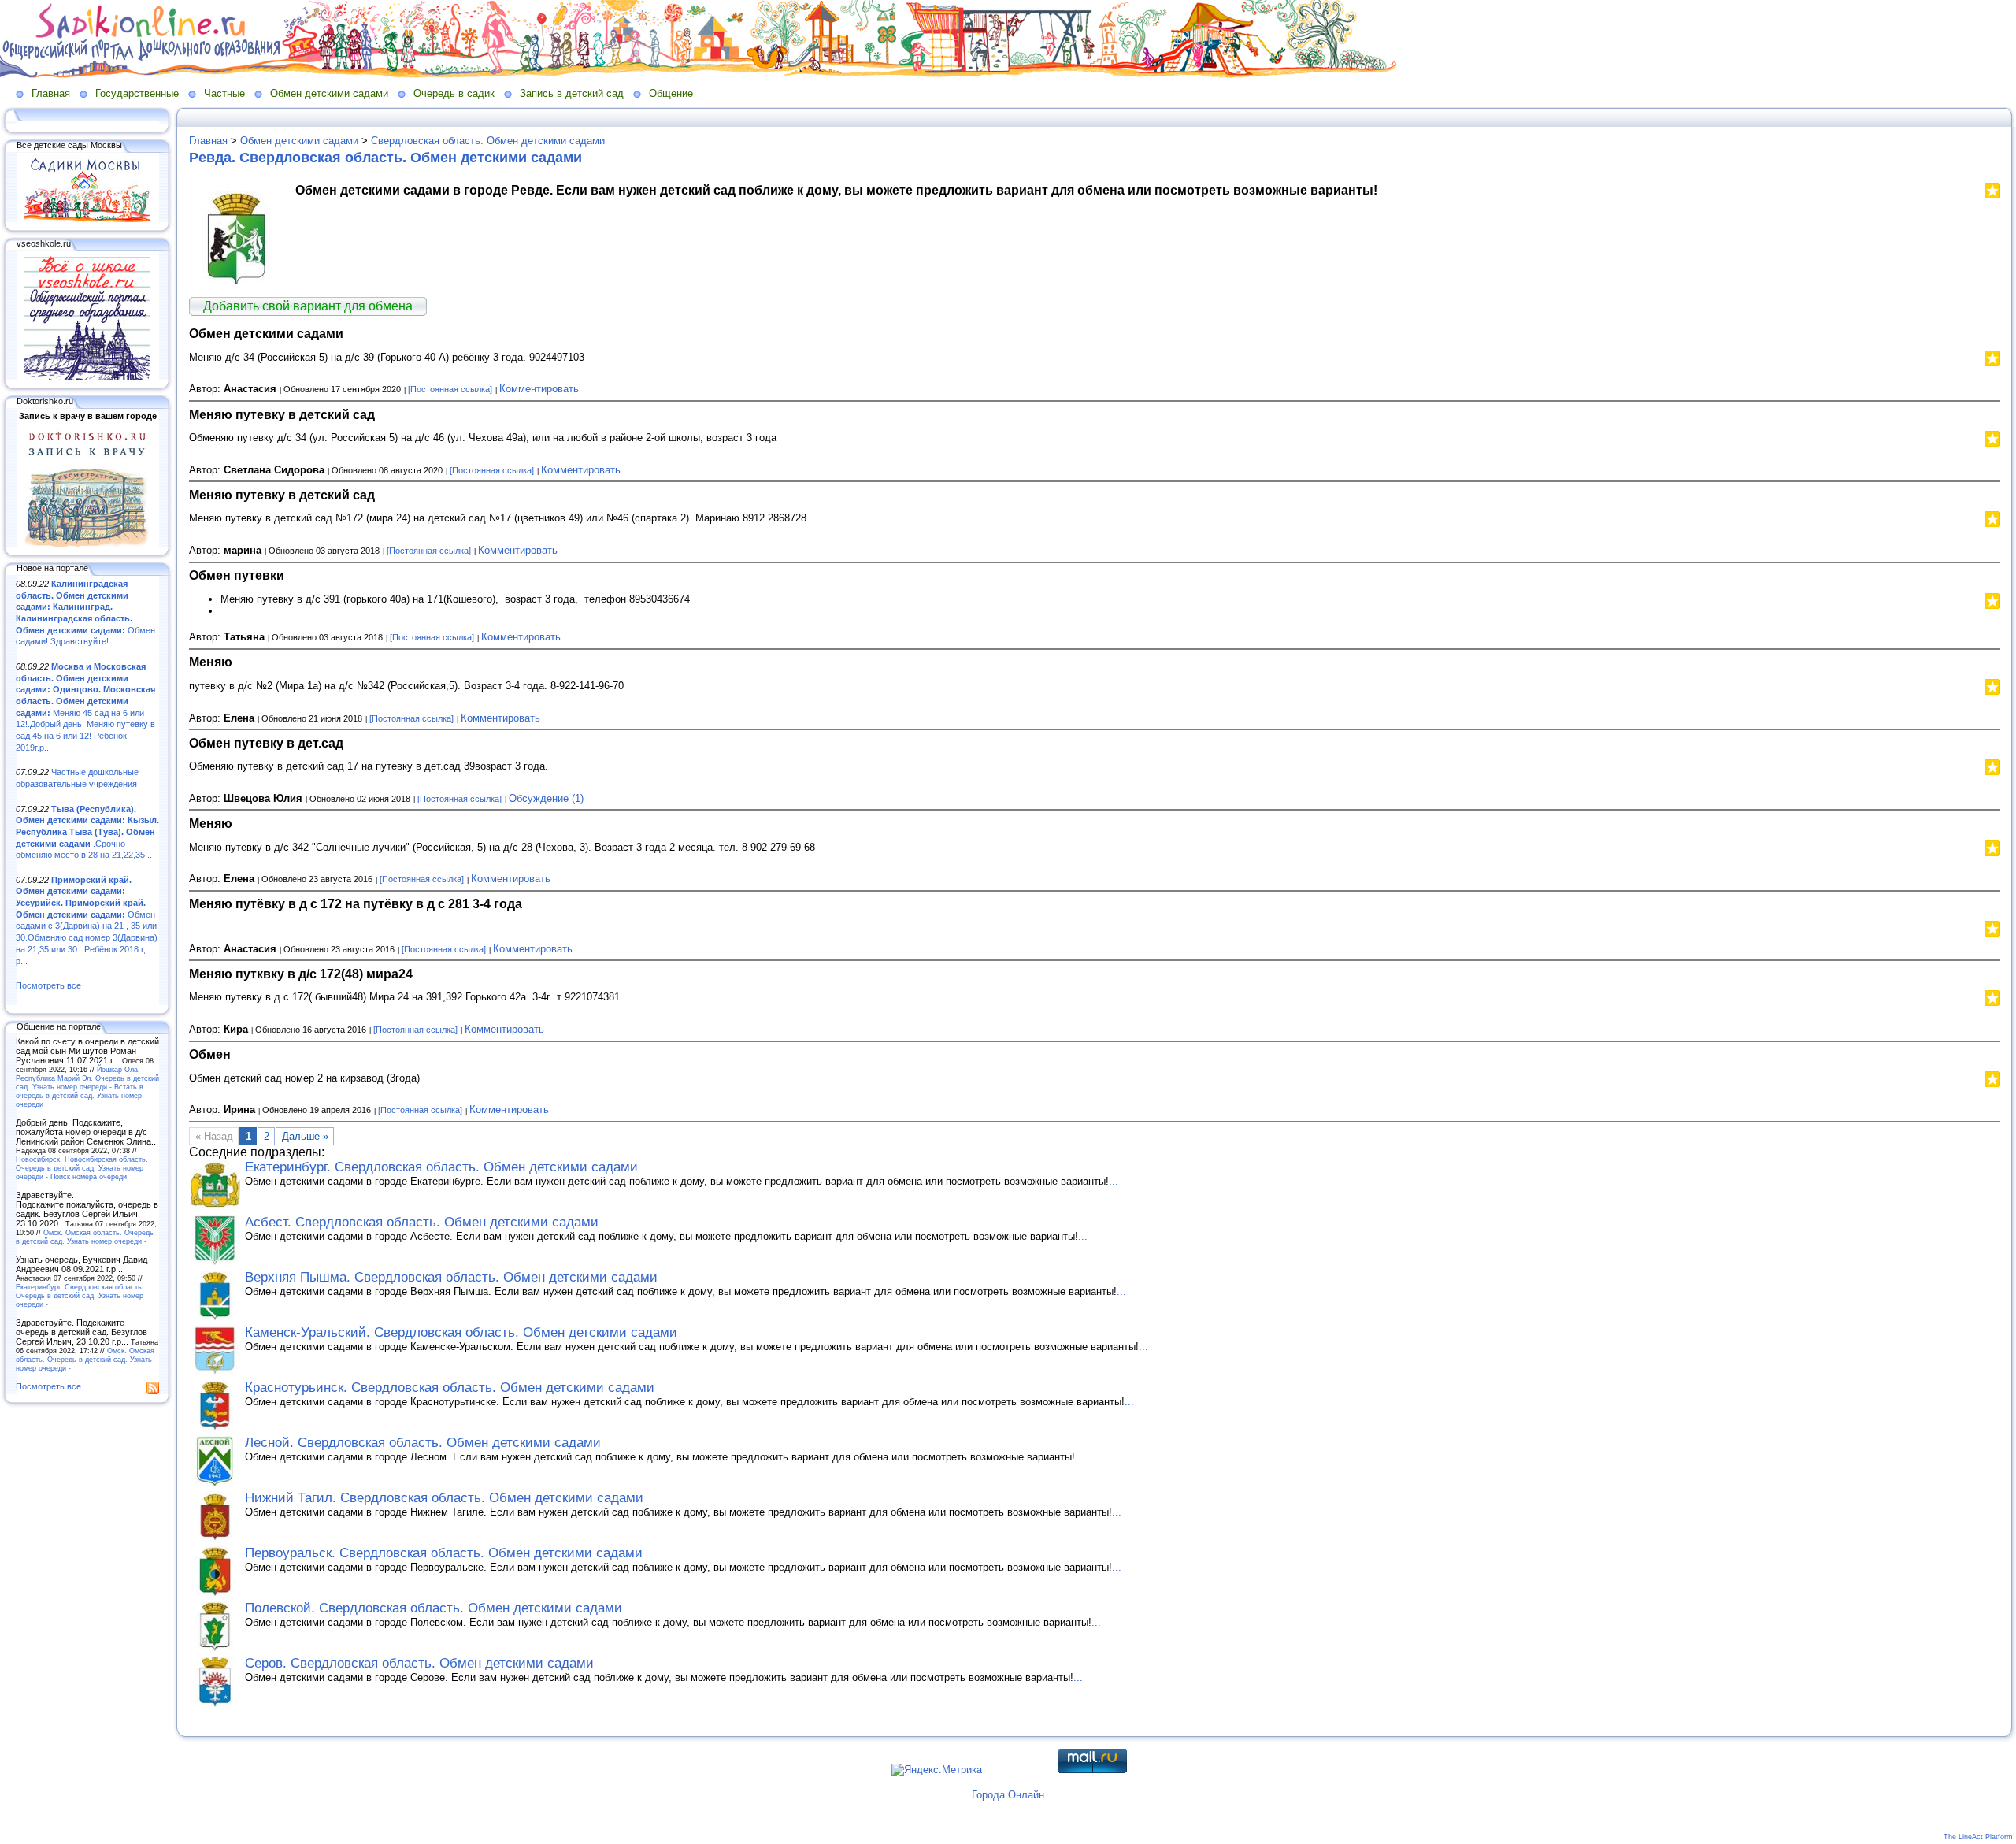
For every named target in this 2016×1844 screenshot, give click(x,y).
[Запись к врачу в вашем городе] (87, 544)
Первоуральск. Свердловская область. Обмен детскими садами (444, 1553)
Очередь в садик (454, 93)
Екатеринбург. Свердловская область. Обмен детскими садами (441, 1167)
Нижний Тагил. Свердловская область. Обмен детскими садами (444, 1498)
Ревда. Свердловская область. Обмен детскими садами (385, 158)
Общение (671, 93)
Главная (51, 93)
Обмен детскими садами (329, 93)
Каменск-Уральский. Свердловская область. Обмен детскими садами (461, 1332)
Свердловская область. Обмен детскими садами (488, 141)
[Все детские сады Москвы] (87, 219)
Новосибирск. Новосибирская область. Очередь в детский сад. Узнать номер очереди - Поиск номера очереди (82, 1168)
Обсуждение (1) (546, 798)
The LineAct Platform (1978, 1837)
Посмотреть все (48, 985)
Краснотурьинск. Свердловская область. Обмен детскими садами (450, 1388)
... (1114, 1181)
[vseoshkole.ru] (87, 377)
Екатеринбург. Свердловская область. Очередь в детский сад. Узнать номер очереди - (80, 1295)
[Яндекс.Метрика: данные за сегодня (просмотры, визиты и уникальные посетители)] (937, 1770)
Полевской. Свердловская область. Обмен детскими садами (434, 1608)
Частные (224, 93)
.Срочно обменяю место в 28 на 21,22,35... (87, 832)
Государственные (137, 93)
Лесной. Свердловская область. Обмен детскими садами (423, 1443)
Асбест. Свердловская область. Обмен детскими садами (422, 1222)
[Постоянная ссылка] (450, 389)
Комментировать (539, 389)
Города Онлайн (1008, 1795)
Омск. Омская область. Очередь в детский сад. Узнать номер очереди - (85, 1237)
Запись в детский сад (572, 93)
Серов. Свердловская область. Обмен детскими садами (419, 1663)
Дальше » (305, 1136)
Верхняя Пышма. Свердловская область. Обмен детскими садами (451, 1277)
